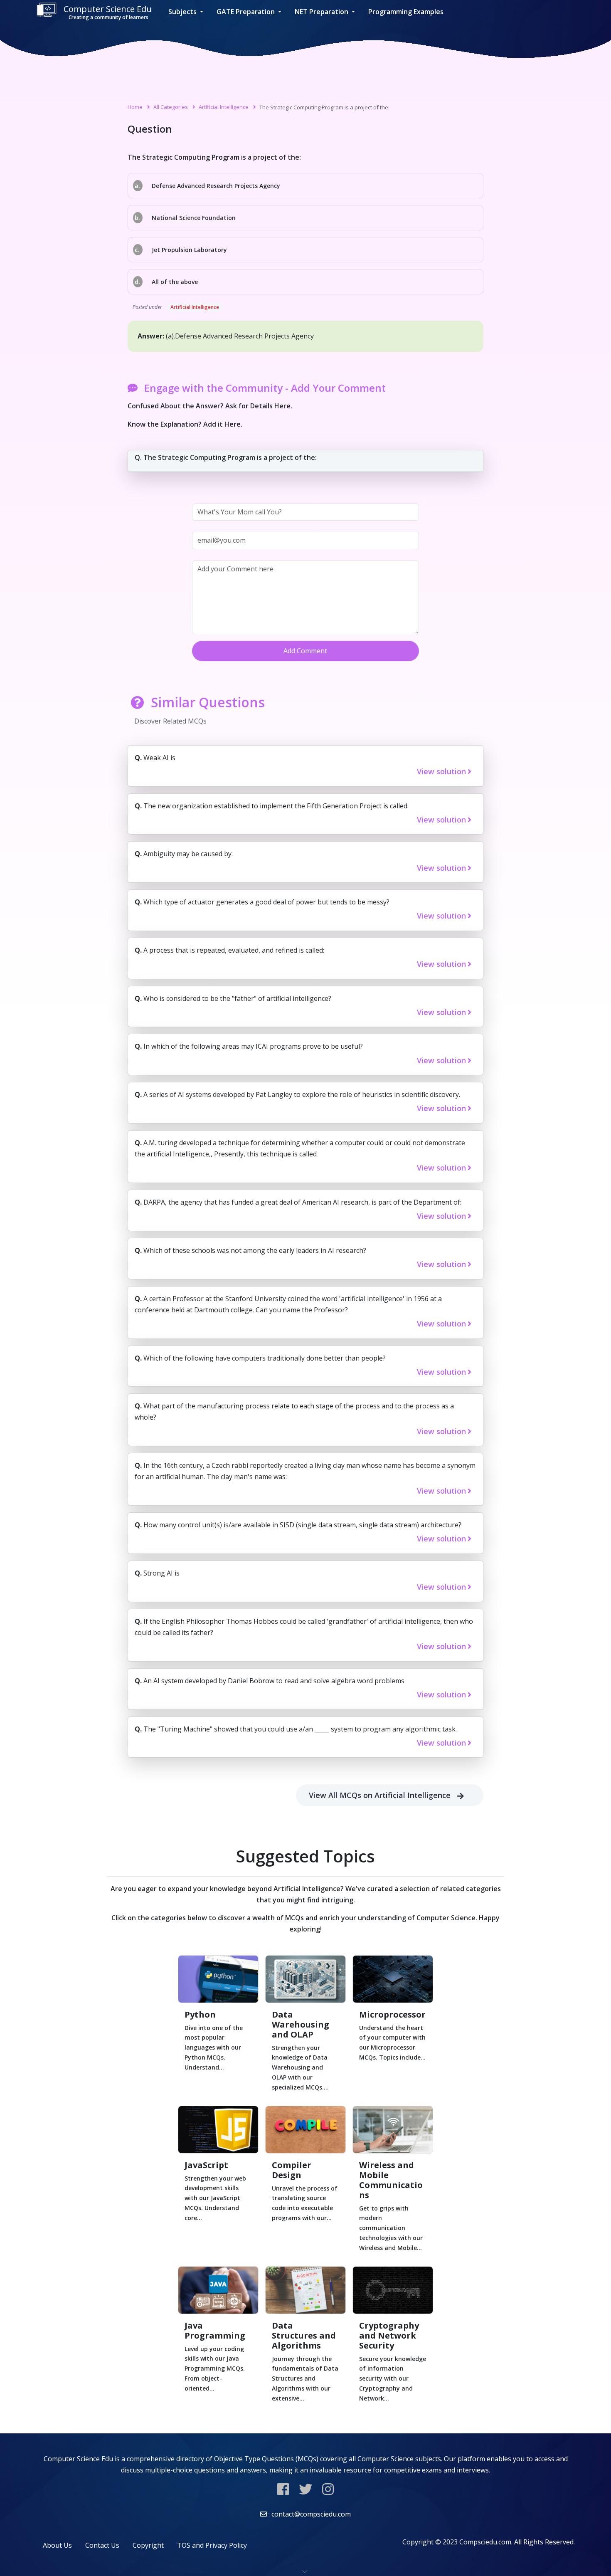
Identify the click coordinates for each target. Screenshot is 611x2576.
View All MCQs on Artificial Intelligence (380, 1795)
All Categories (171, 107)
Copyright (148, 2545)
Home (135, 107)
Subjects (183, 12)
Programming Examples (406, 12)
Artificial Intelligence (224, 107)
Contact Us (102, 2545)
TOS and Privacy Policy (212, 2545)
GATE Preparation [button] (246, 12)
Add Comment (305, 651)
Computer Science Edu (108, 12)
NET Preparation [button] (322, 12)
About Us (57, 2545)
